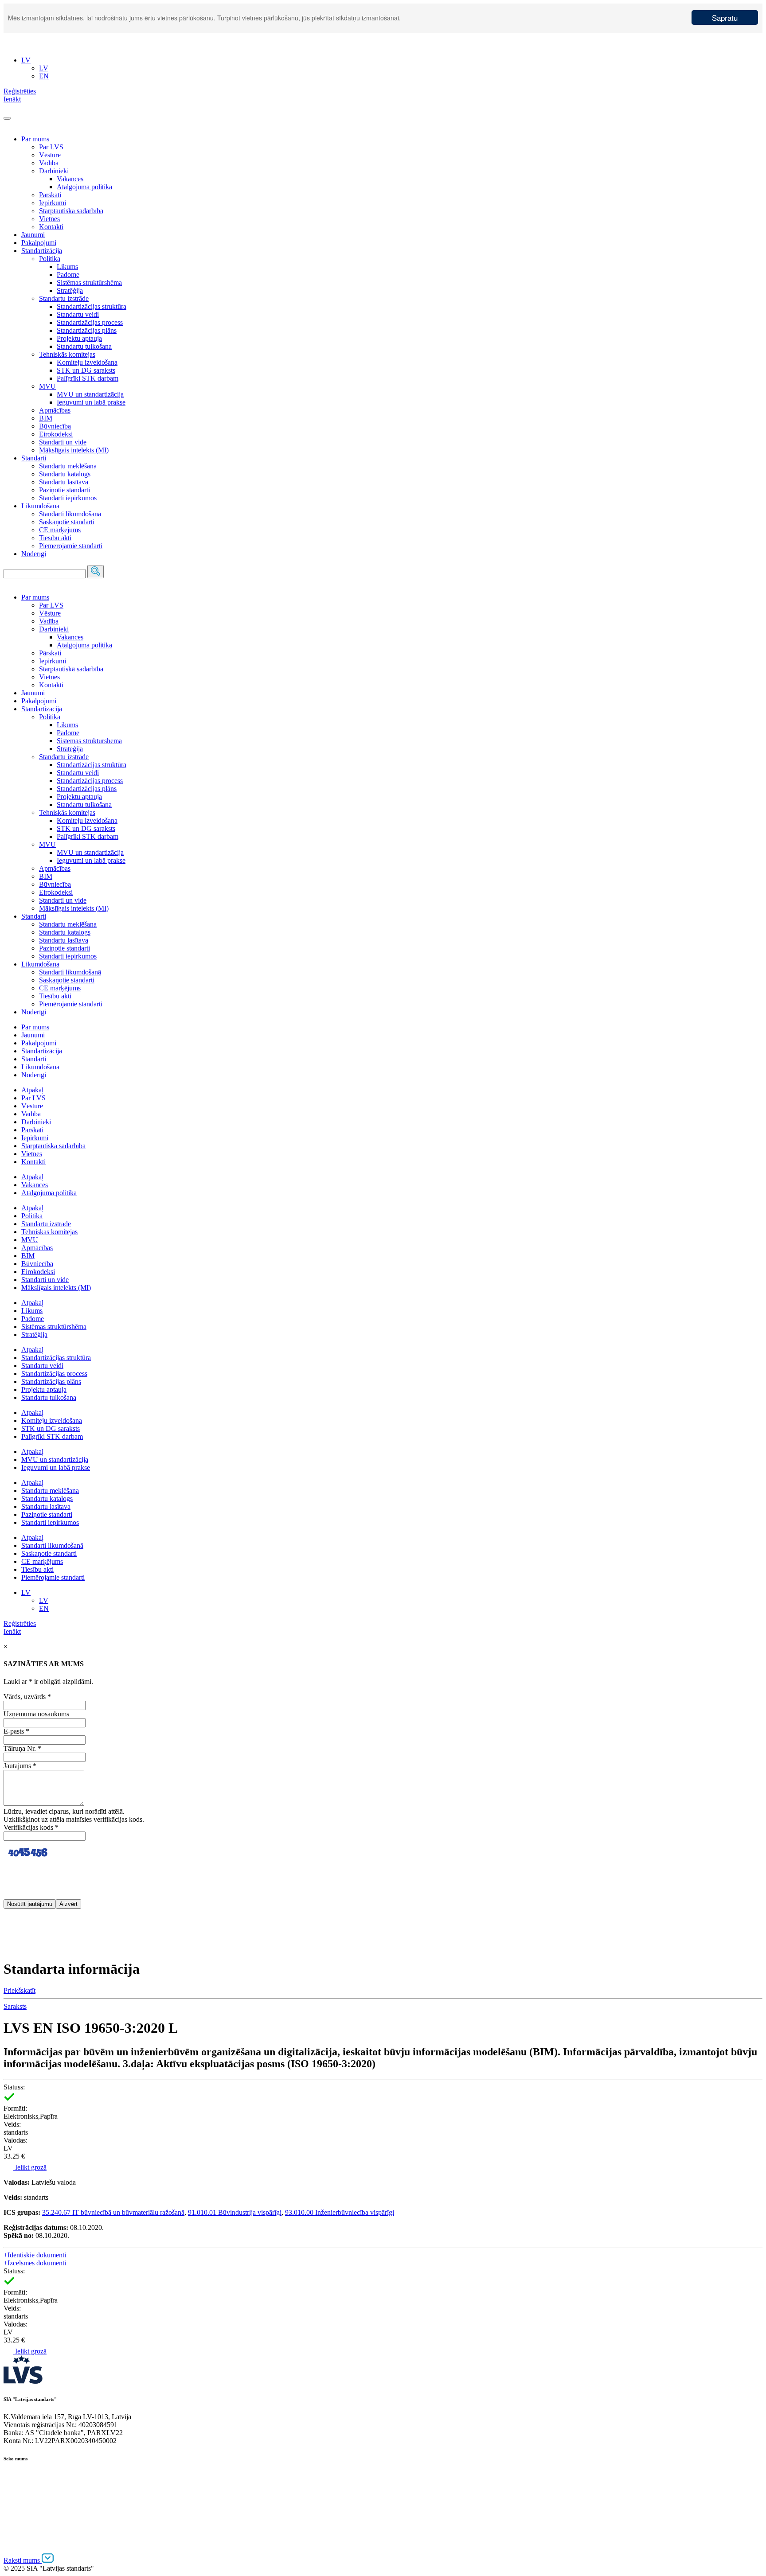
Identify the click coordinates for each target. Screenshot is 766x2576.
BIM (46, 418)
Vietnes (49, 219)
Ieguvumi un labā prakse (91, 402)
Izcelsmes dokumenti (35, 2263)
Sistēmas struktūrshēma (89, 283)
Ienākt (12, 1631)
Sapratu (725, 18)
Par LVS (51, 147)
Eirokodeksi (56, 434)
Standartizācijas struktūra (92, 306)
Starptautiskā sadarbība (71, 211)
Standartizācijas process (90, 322)
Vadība (49, 163)
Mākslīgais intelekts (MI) (74, 450)
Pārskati (50, 195)
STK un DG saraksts (86, 370)
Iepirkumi (53, 203)
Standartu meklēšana (68, 466)
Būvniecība (55, 426)
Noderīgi (34, 554)
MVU (47, 386)
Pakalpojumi (39, 243)
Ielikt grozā (30, 2167)
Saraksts (15, 2006)
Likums (67, 267)
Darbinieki (54, 171)
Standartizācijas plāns (87, 330)
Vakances (70, 179)
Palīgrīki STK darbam (88, 378)
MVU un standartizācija (90, 394)
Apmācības (55, 410)
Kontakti (51, 227)
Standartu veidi (78, 314)
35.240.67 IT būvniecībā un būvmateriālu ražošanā (113, 2212)
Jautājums (20, 1766)
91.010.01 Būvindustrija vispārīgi (235, 2212)
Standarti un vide (63, 442)
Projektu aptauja (79, 338)
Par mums (35, 139)
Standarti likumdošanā (70, 514)
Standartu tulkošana (84, 346)
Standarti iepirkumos (68, 498)
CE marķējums (60, 530)
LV (26, 1592)
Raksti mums (23, 2560)
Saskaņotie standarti (67, 522)
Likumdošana (40, 506)
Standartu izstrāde (64, 298)
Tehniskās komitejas (67, 354)
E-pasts (16, 1731)
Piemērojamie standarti (71, 546)
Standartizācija (42, 251)
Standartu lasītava (64, 482)
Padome (68, 275)
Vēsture (50, 155)
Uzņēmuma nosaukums (36, 1714)
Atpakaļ (32, 1090)
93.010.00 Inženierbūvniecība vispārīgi (340, 2212)
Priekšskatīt (20, 1990)
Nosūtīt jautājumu (30, 1904)
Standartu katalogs (65, 474)
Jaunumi (33, 235)
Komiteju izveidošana (87, 362)
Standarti (34, 458)
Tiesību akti (55, 538)
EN (44, 1608)
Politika (50, 259)
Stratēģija (70, 290)
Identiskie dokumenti (35, 2255)
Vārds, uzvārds (27, 1697)
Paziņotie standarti (64, 490)
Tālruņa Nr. (22, 1748)
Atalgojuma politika (84, 187)
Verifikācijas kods (31, 1827)
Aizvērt (68, 1904)
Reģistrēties (20, 1623)
